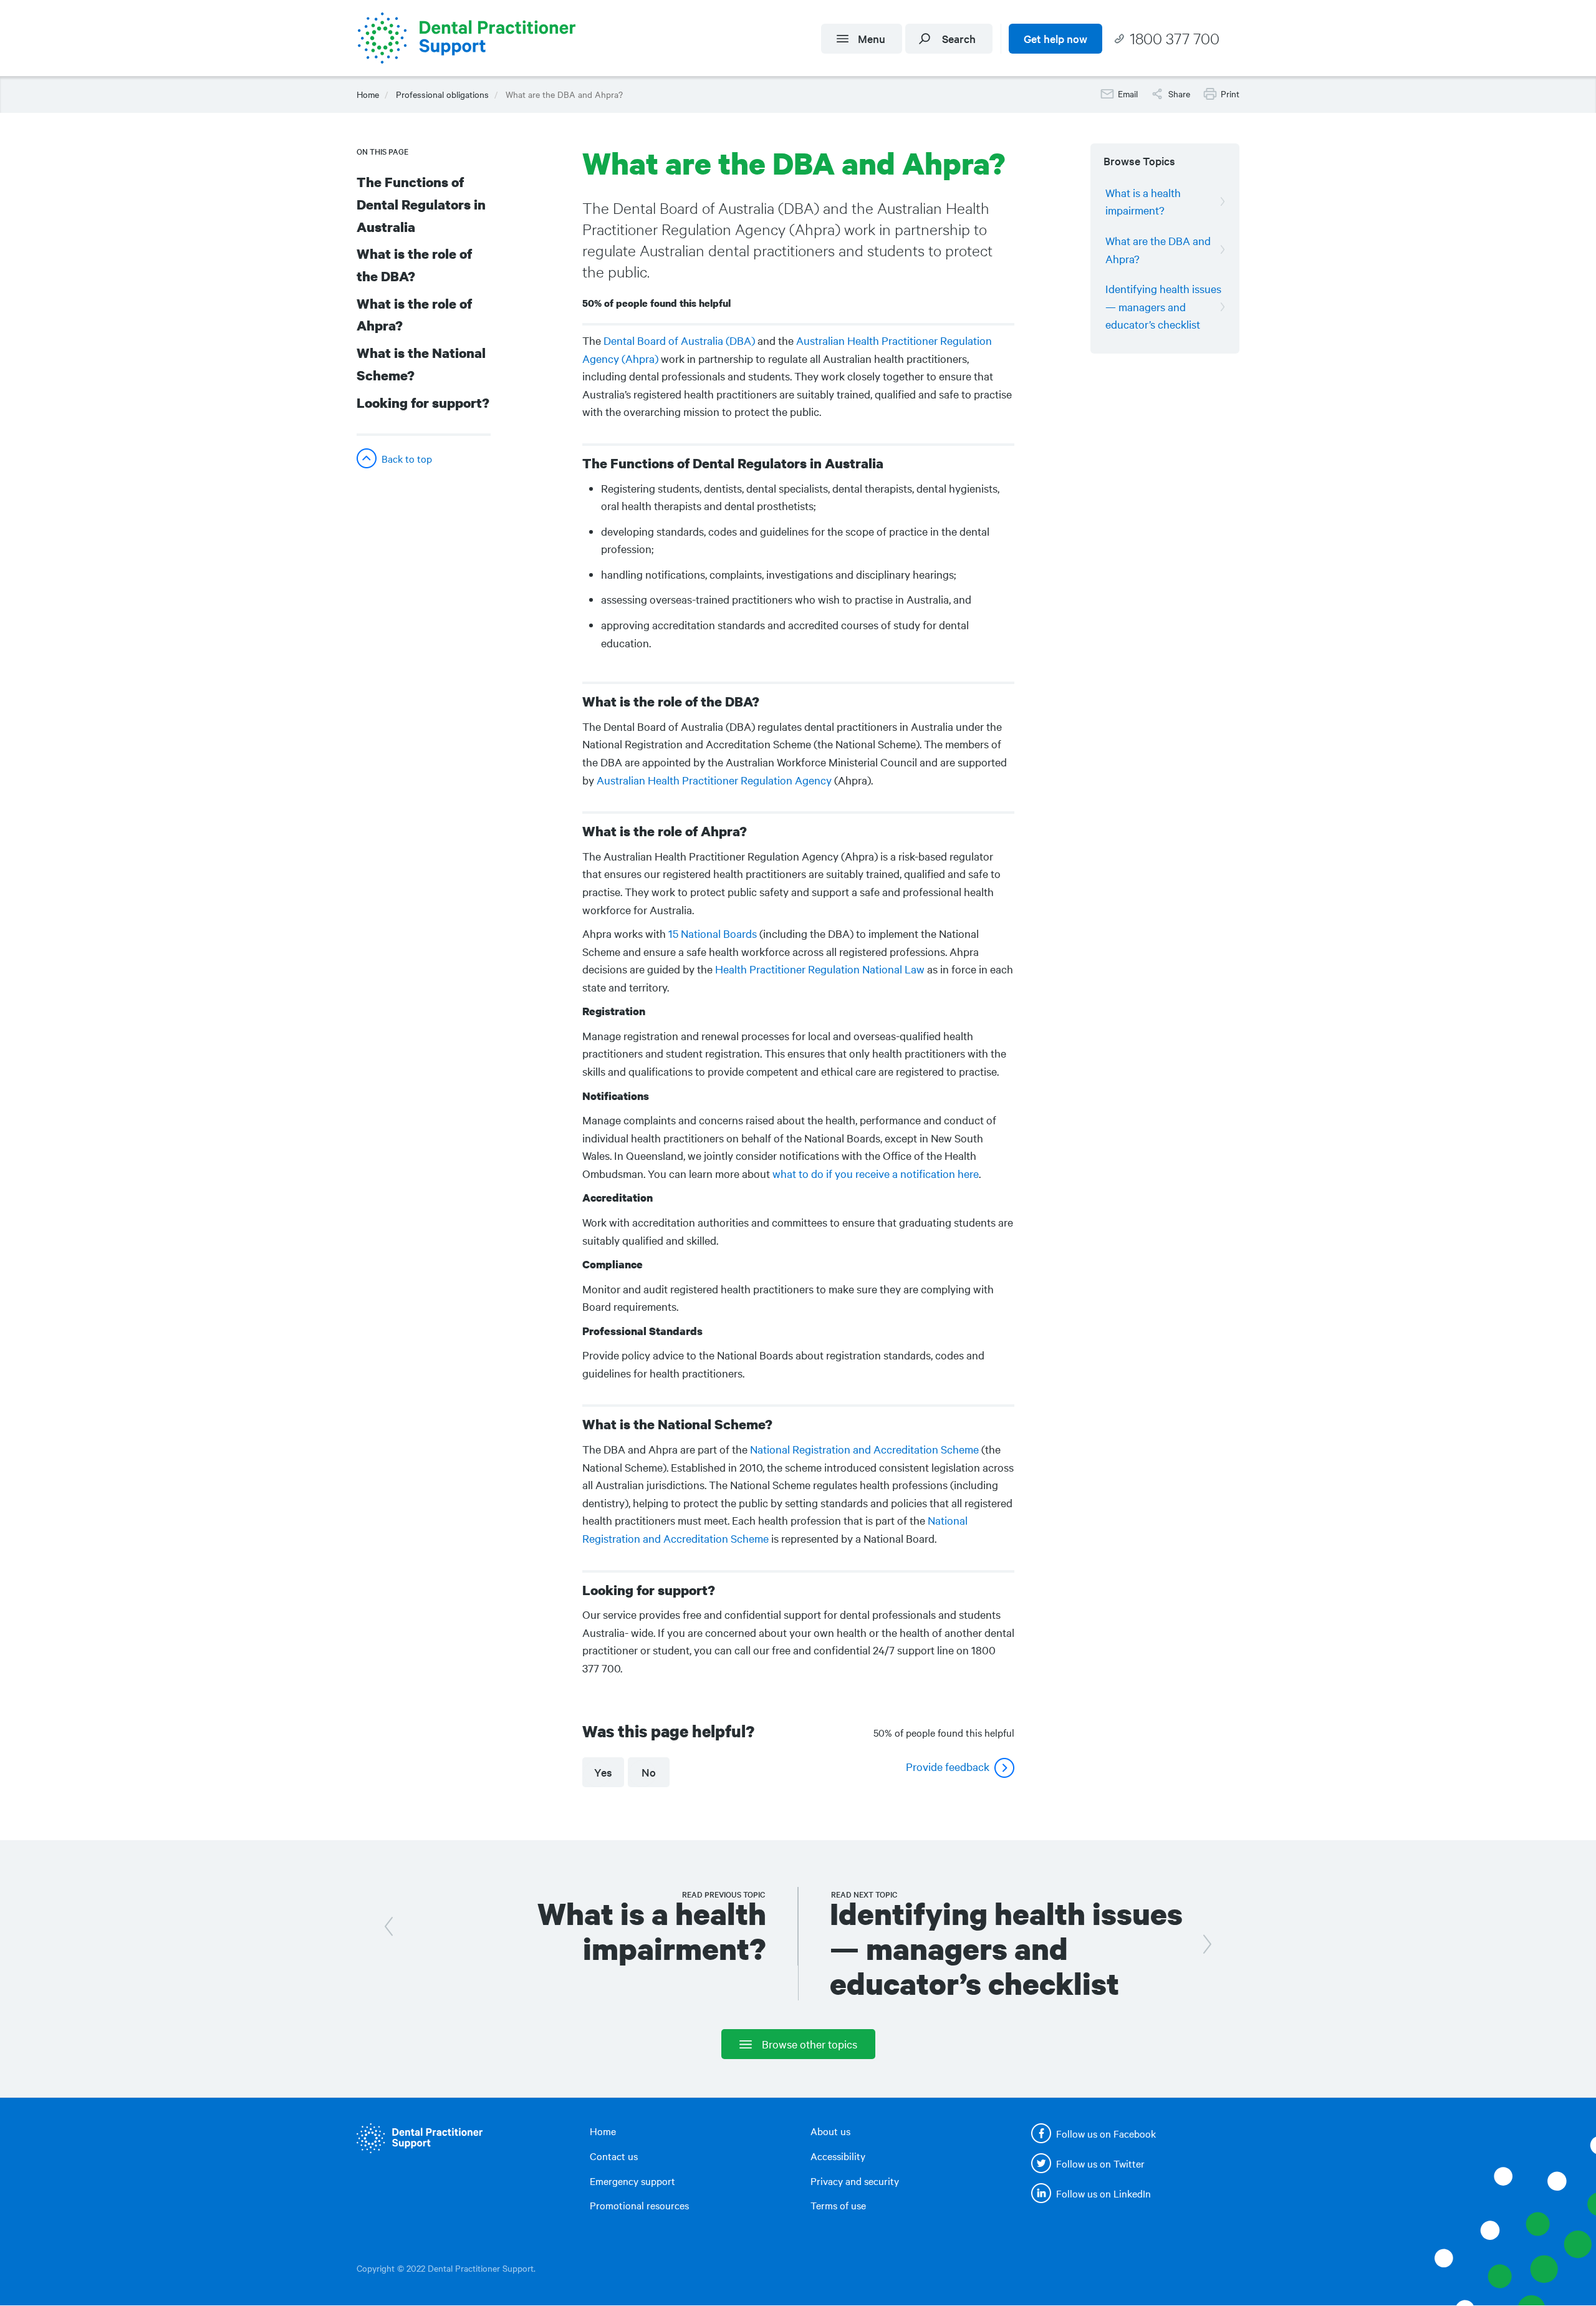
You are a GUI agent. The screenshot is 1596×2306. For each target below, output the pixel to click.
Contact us (614, 2156)
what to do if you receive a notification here (876, 1173)
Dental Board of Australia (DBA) (679, 340)
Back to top (407, 458)
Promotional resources (639, 2205)
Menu (872, 38)
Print (1230, 94)
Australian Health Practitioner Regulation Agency (714, 780)
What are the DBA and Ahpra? (1158, 249)
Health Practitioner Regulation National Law (820, 969)
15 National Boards (713, 933)
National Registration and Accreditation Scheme (864, 1449)
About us (830, 2131)
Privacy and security (855, 2181)
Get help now (1055, 38)
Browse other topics (810, 2044)
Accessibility (838, 2156)
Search (959, 38)
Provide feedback (948, 1766)
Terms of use (838, 2205)
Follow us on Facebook (1106, 2133)
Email (1128, 94)
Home (368, 94)
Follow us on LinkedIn (1103, 2193)
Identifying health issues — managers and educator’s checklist (1163, 306)
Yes (603, 1772)
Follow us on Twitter (1100, 2163)
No (649, 1772)
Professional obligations (442, 94)
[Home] (471, 38)
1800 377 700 (1175, 38)
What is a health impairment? (1143, 201)
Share (1179, 94)
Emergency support (632, 2181)
